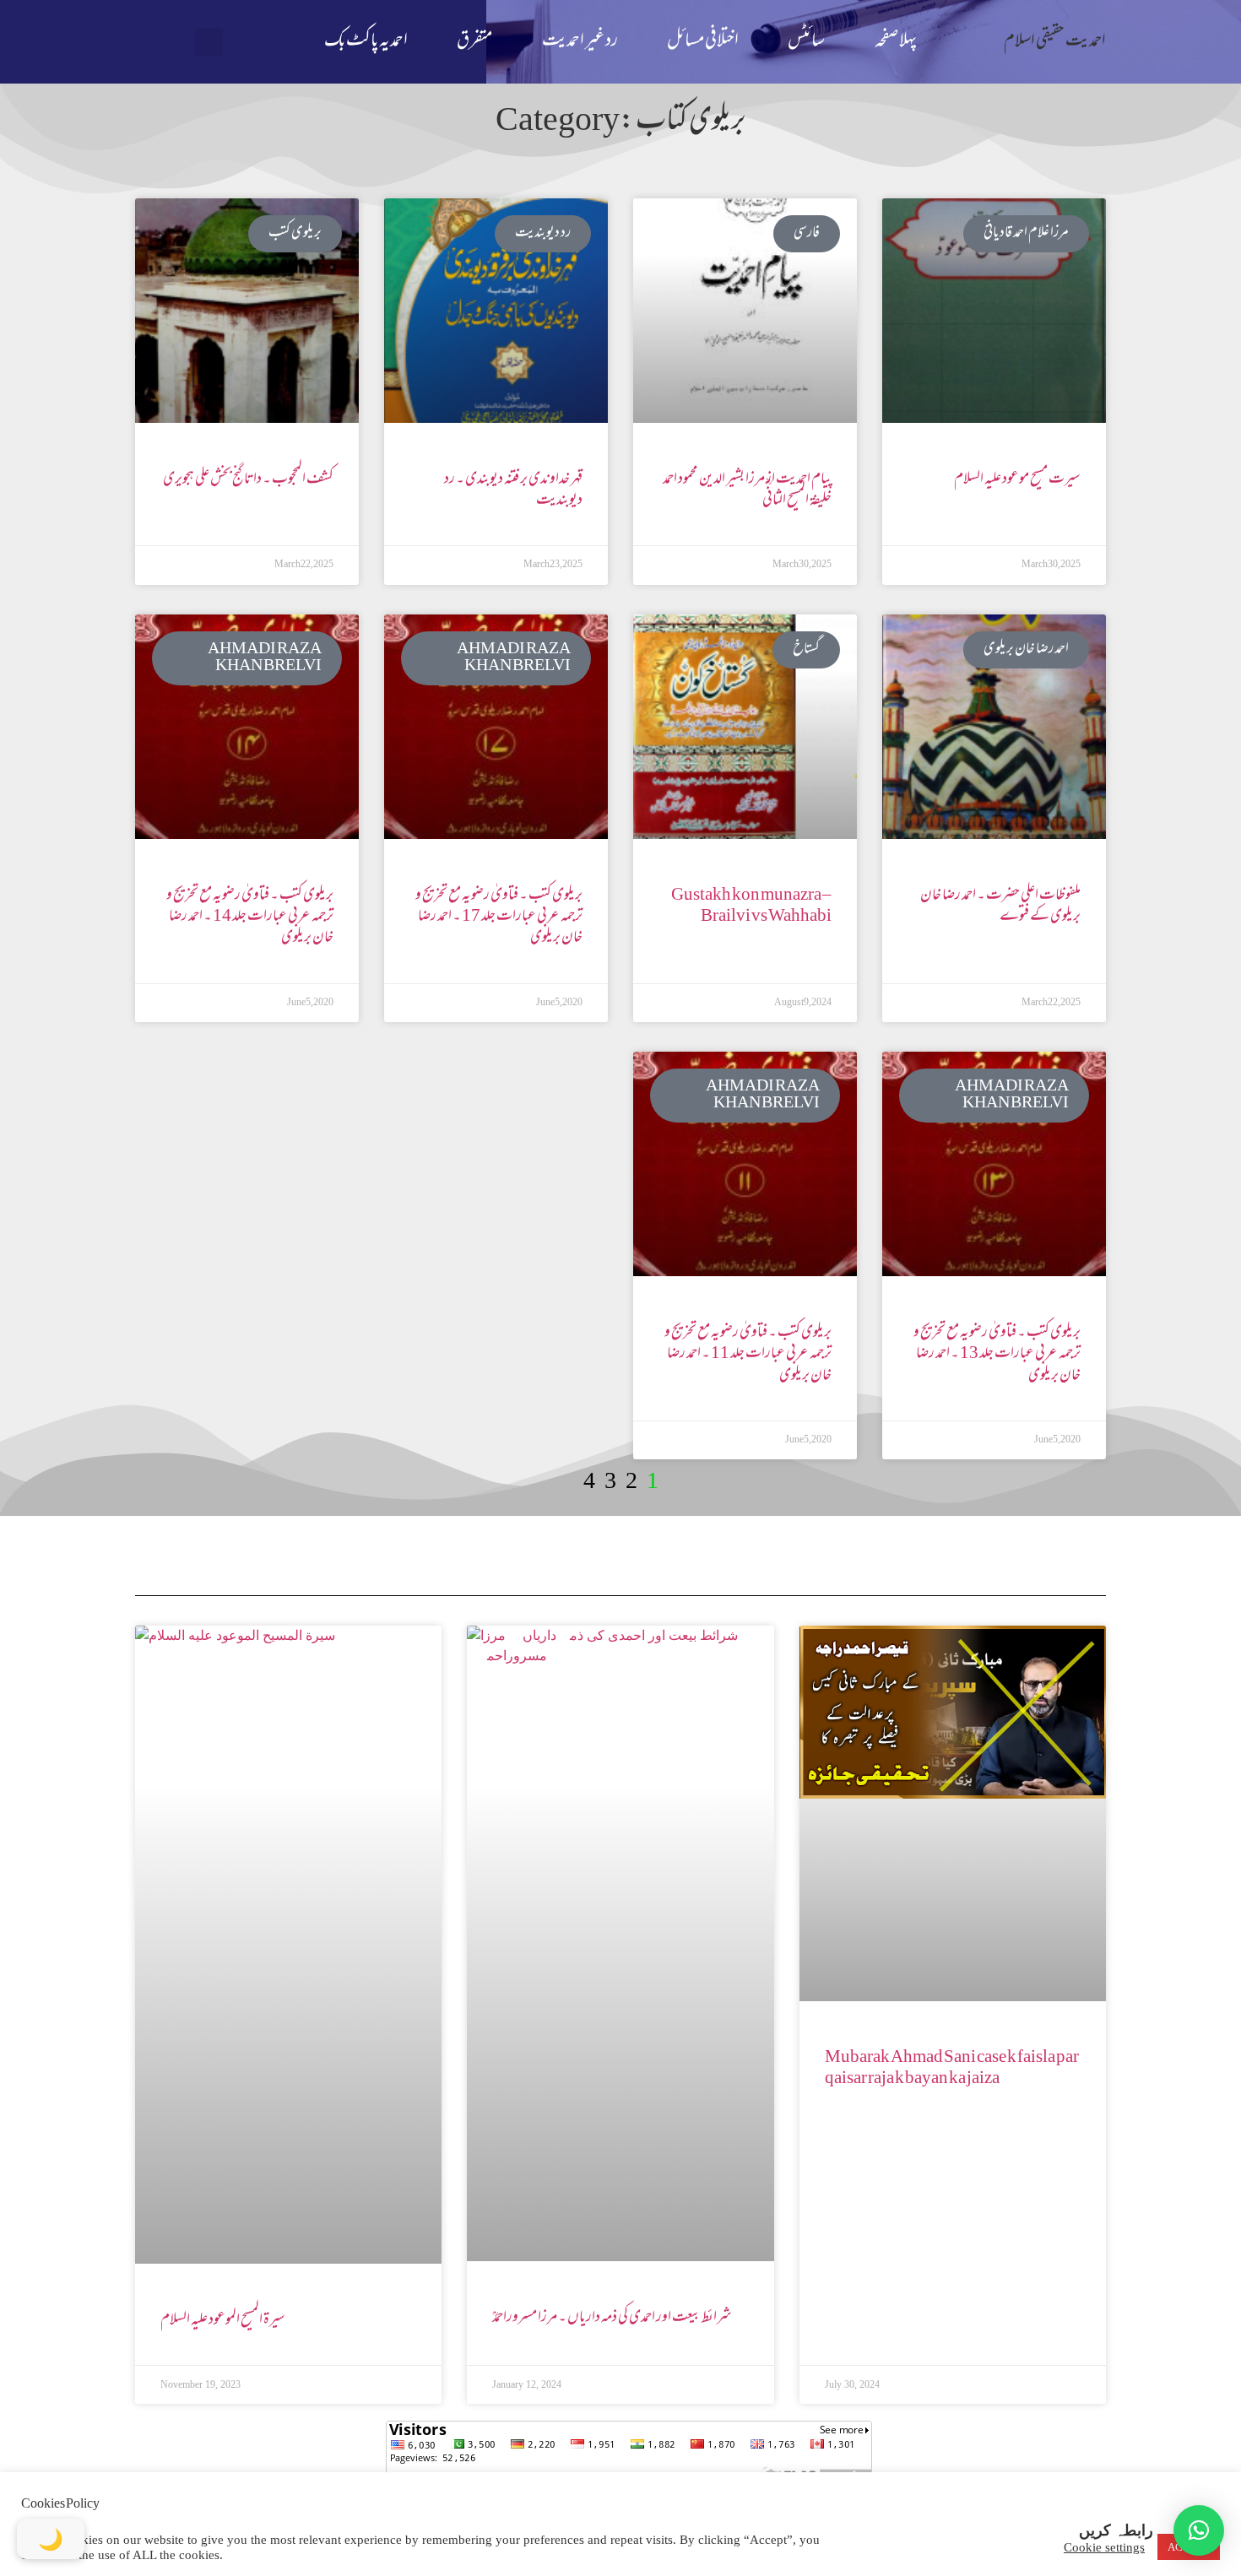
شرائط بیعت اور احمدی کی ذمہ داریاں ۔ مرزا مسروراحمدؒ (612, 2318)
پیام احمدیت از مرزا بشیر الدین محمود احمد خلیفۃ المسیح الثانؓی (747, 490)
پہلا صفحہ (896, 42)
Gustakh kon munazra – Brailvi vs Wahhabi (751, 906)
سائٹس (806, 42)
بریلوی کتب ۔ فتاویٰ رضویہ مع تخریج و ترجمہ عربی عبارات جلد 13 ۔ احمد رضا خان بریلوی (997, 1354)
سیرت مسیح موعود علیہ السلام (1017, 479)
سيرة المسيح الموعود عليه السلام (223, 2320)
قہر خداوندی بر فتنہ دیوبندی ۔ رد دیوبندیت (513, 490)
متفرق (474, 42)
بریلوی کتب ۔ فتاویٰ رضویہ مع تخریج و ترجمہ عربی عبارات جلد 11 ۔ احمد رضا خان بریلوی (748, 1354)
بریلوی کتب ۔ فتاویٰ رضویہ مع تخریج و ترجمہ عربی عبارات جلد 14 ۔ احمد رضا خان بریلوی (250, 917)
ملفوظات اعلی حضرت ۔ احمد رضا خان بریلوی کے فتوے (1000, 906)
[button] (209, 43)
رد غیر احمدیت (580, 42)
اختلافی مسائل (703, 42)
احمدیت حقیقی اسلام (1055, 42)
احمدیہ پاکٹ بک (366, 42)
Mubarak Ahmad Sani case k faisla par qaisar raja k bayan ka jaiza (952, 2068)
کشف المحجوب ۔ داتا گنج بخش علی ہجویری (248, 479)
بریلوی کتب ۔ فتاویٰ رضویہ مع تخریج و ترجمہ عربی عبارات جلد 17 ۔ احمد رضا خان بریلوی (499, 917)
